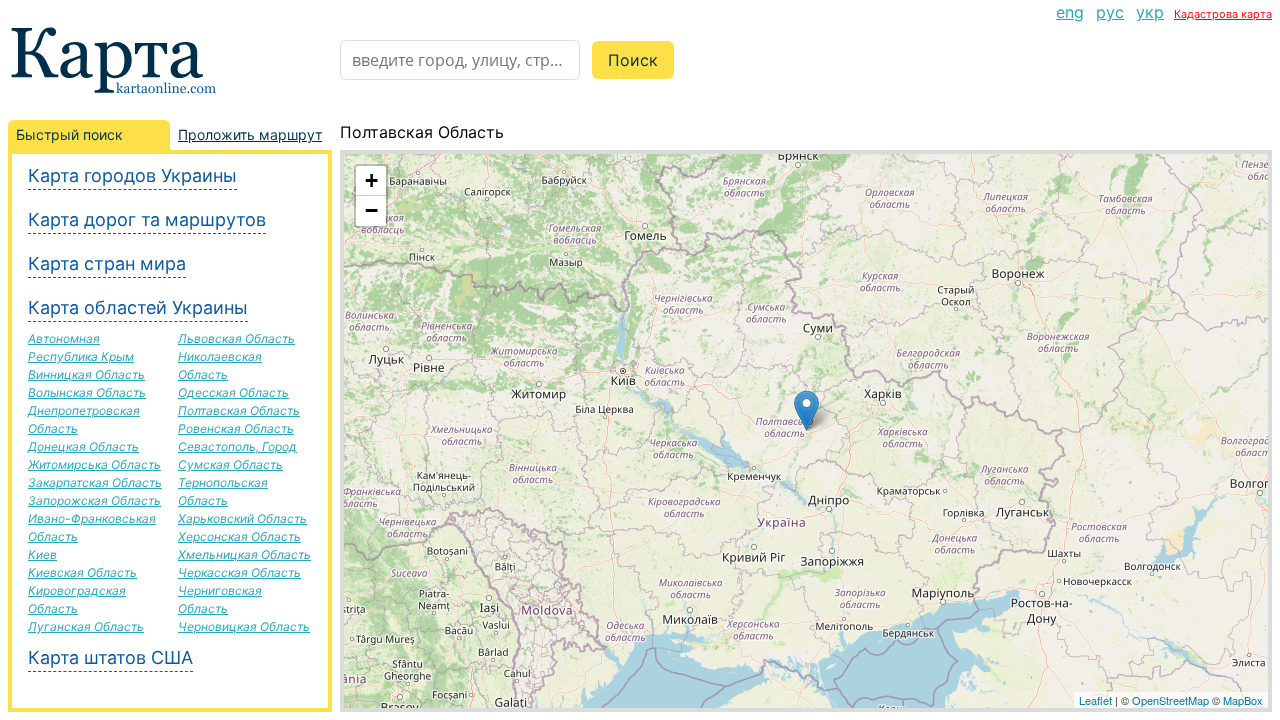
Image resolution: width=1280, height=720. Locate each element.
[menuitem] (1070, 12)
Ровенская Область (236, 428)
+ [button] (371, 180)
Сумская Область (230, 464)
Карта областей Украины (138, 307)
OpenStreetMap (1170, 700)
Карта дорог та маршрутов (147, 219)
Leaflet (1095, 700)
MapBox (1243, 700)
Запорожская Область (94, 500)
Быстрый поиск (69, 134)
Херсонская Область (239, 536)
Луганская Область (86, 626)
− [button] (371, 210)
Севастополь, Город (237, 446)
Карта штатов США (110, 657)
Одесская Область (233, 392)
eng (1070, 12)
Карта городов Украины (132, 175)
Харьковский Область (242, 518)
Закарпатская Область (95, 482)
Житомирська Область (94, 464)
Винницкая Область (86, 374)
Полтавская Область (239, 410)
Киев (42, 554)
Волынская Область (87, 392)
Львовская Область (236, 338)
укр (1150, 12)
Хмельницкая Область (244, 554)
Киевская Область (82, 572)
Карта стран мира (107, 263)
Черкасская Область (239, 572)
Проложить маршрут (250, 134)
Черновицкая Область (244, 626)
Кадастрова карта (1223, 14)
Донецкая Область (83, 446)
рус (1110, 12)
